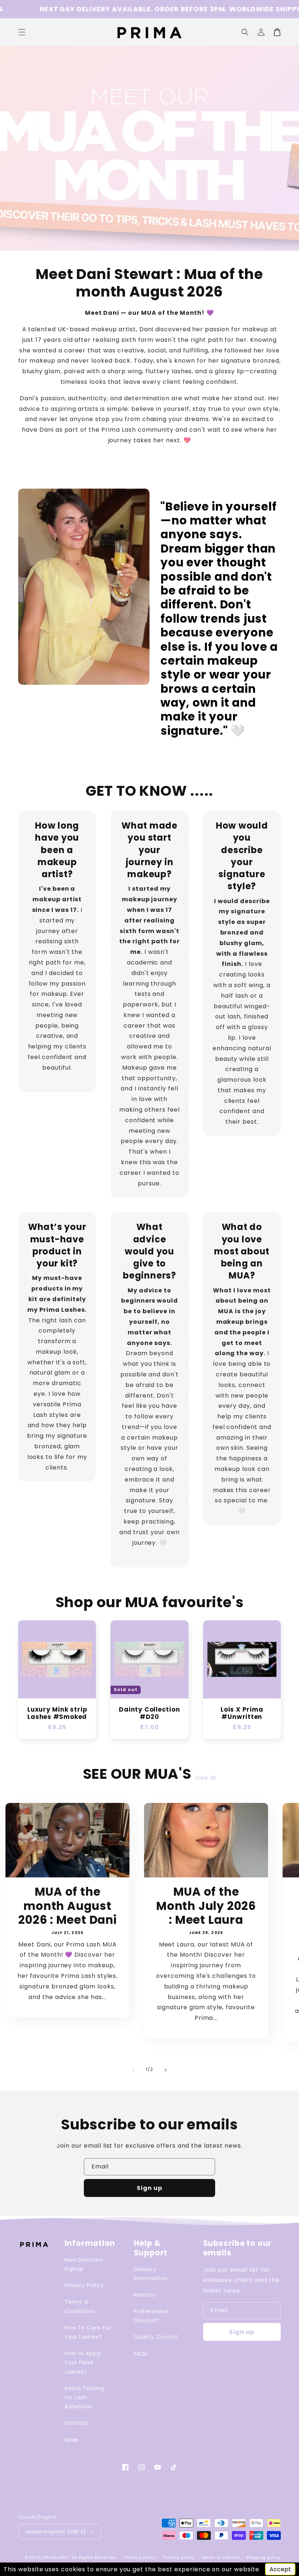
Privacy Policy (84, 2285)
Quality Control (156, 2337)
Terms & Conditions (80, 2306)
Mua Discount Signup (84, 2264)
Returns (145, 2295)
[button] (245, 32)
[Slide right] (166, 2070)
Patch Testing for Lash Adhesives (84, 2397)
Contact (77, 2423)
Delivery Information (151, 2274)
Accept (280, 2569)
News (72, 2440)
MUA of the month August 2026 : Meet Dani (67, 1906)
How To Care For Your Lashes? (88, 2332)
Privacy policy (179, 2557)
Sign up (149, 2188)
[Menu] (22, 32)
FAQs (141, 2354)
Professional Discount (151, 2316)
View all (206, 1778)
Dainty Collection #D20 (149, 1713)
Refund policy (141, 2557)
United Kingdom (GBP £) (56, 2532)
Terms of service (220, 2557)
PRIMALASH (55, 2557)
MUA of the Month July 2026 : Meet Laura (206, 1906)
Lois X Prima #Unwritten (242, 1713)
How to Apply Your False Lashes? (83, 2362)
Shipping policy (264, 2557)
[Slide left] (133, 2070)
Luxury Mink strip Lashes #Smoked (57, 1713)
